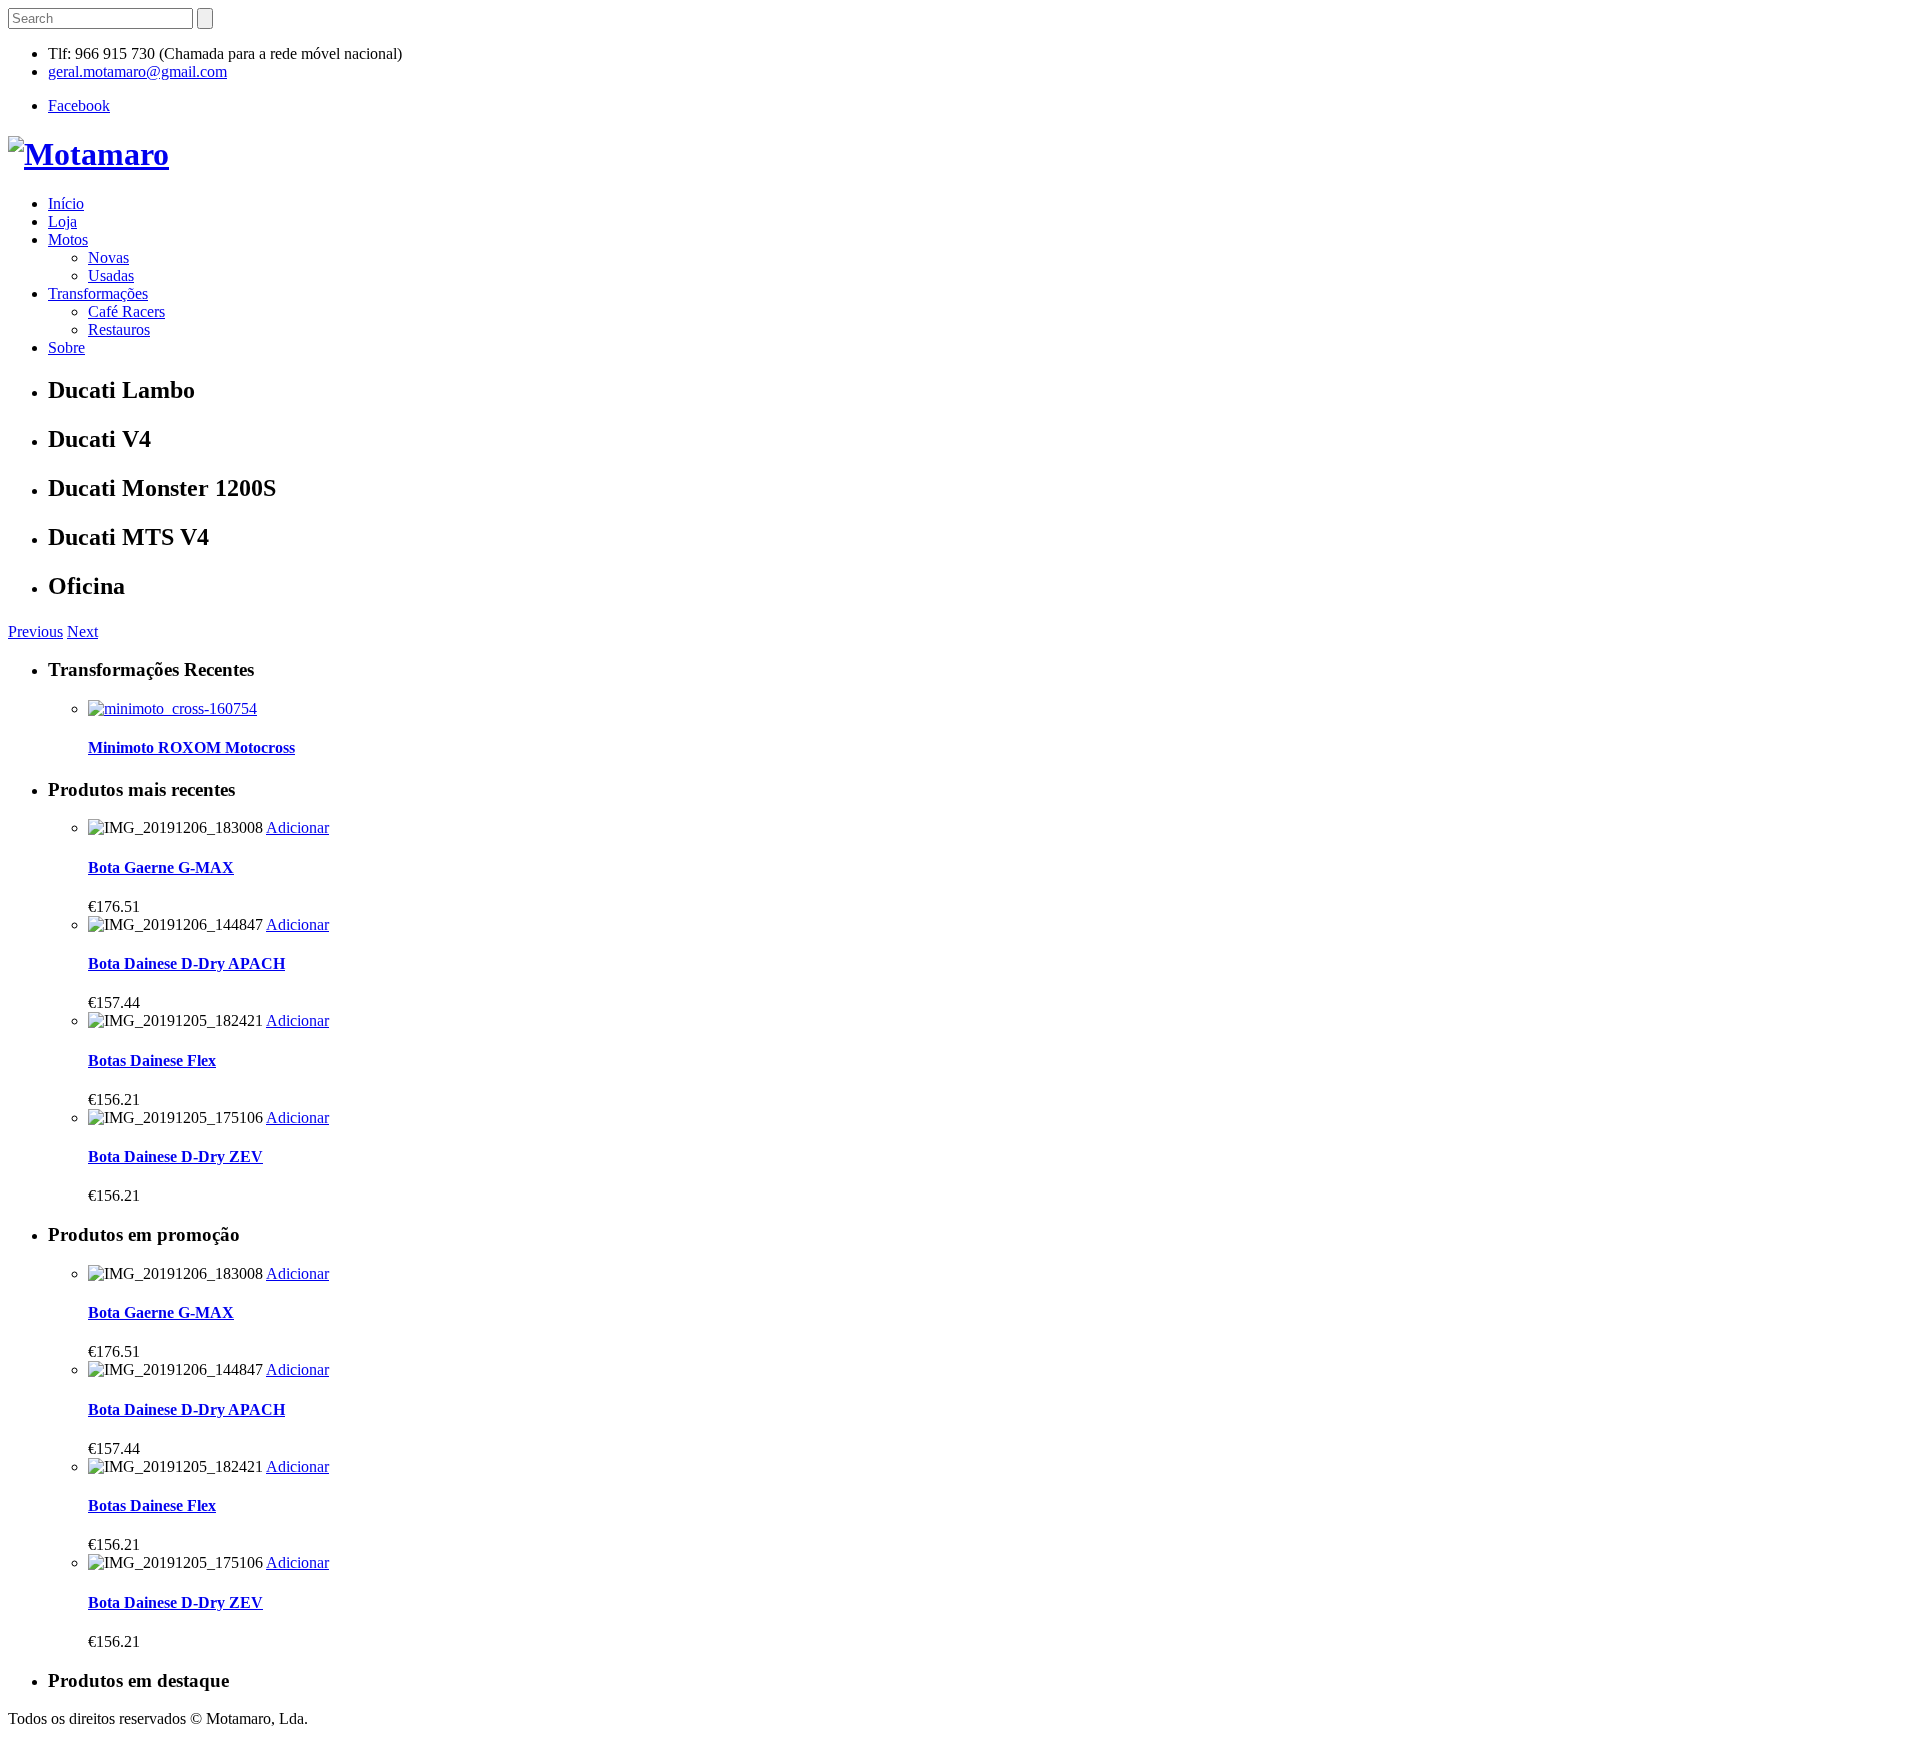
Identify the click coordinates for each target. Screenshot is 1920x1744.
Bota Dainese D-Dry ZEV (175, 1156)
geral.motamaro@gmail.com (137, 71)
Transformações (98, 293)
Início (66, 203)
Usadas (111, 275)
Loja (62, 221)
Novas (108, 257)
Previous (35, 631)
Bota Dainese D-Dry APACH (186, 963)
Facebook (79, 105)
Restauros (119, 329)
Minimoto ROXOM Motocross (191, 747)
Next (82, 631)
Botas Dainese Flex (152, 1060)
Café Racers (126, 311)
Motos (68, 239)
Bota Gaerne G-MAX (161, 867)
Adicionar (297, 827)
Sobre (66, 347)
